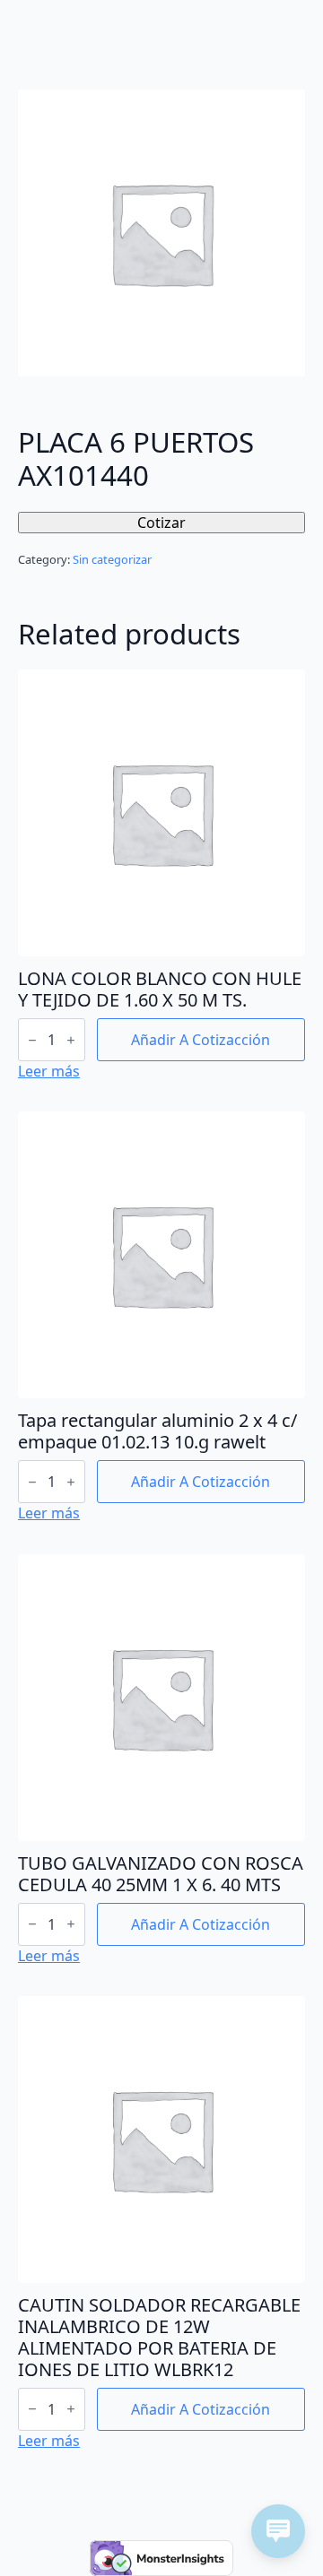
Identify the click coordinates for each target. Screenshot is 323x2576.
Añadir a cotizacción (201, 1040)
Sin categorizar (112, 559)
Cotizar (161, 523)
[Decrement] (32, 1040)
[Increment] (71, 1040)
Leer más (49, 1071)
